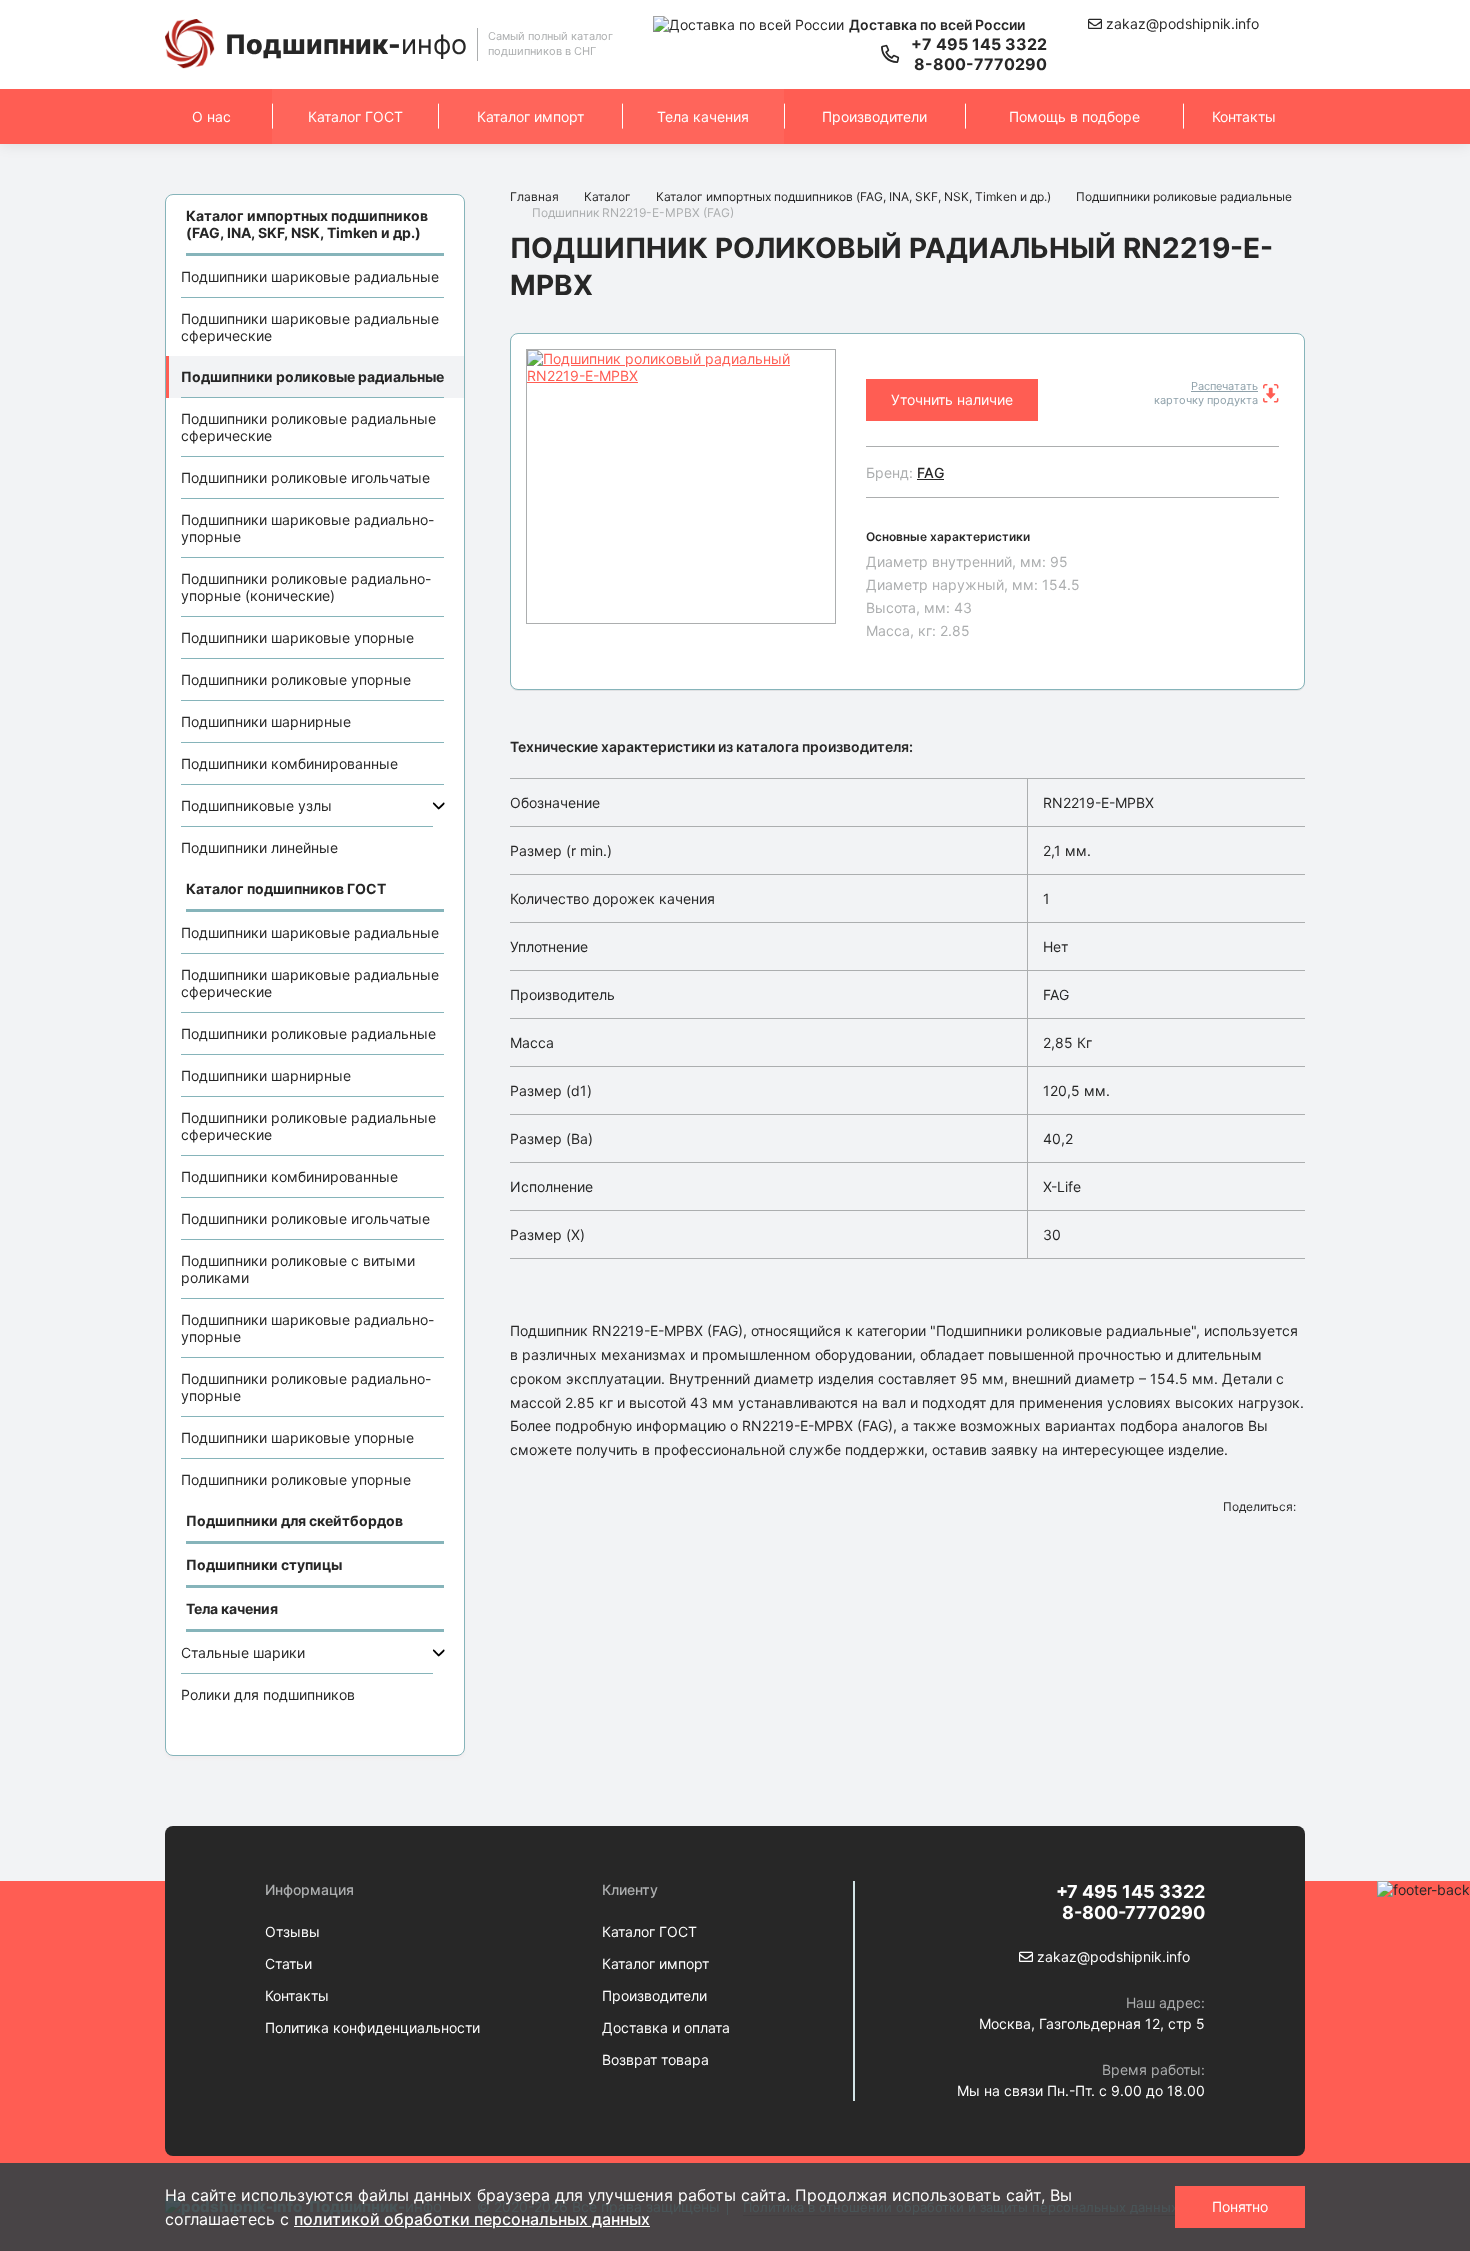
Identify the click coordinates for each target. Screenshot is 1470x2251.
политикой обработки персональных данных (472, 2219)
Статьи (288, 1963)
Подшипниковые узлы (256, 805)
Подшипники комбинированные (289, 763)
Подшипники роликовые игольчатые (305, 477)
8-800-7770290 (980, 64)
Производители (874, 116)
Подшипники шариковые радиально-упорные (307, 528)
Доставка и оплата (666, 2027)
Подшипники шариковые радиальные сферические (310, 327)
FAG (930, 472)
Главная (534, 196)
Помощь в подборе (1074, 116)
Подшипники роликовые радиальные (312, 376)
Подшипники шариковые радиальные (310, 276)
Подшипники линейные (259, 847)
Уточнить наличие (952, 399)
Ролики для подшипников (268, 1694)
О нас (211, 116)
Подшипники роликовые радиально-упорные (306, 1387)
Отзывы (292, 1931)
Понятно (1240, 2206)
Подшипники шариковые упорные (297, 637)
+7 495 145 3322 (979, 44)
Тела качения (703, 116)
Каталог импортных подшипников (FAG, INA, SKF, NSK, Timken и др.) (853, 196)
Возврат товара (655, 2059)
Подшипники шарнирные (266, 721)
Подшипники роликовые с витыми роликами (298, 1269)
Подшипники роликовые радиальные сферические (308, 427)
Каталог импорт (530, 116)
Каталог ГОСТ (355, 116)
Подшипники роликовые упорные (296, 679)
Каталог (607, 196)
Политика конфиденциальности (372, 2027)
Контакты (1244, 116)
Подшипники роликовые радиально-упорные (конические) (306, 587)
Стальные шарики (243, 1652)
